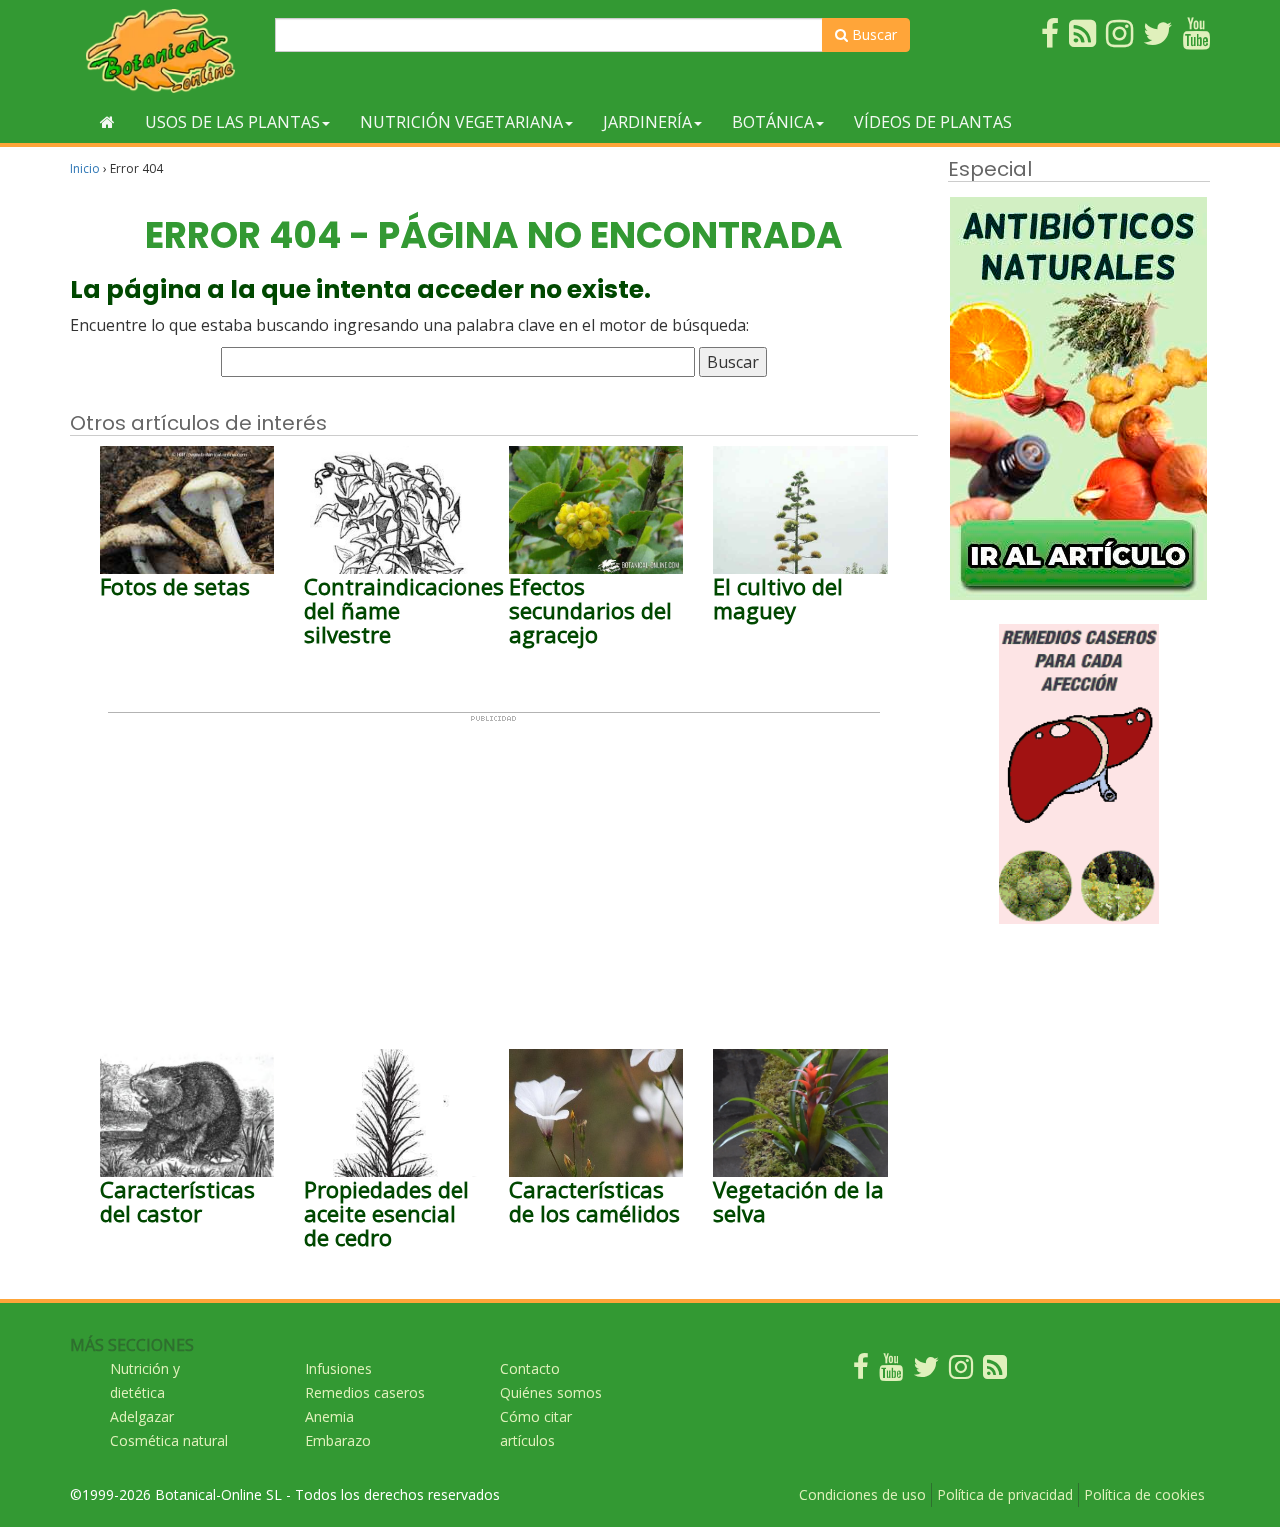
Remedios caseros (365, 1392)
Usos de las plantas (232, 122)
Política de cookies (1144, 1494)
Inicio (85, 168)
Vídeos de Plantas (933, 122)
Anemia (329, 1416)
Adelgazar (142, 1416)
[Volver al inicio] (107, 122)
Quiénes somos (551, 1392)
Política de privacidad (1005, 1494)
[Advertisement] (494, 863)
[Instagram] (961, 1371)
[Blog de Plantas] (995, 1371)
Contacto (530, 1368)
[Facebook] (861, 1371)
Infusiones (338, 1368)
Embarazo (338, 1440)
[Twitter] (926, 1371)
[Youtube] (891, 1371)
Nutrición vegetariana (461, 122)
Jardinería (647, 122)
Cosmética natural (169, 1440)
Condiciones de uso (862, 1494)
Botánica (773, 122)
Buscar (872, 34)
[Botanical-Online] (165, 50)
